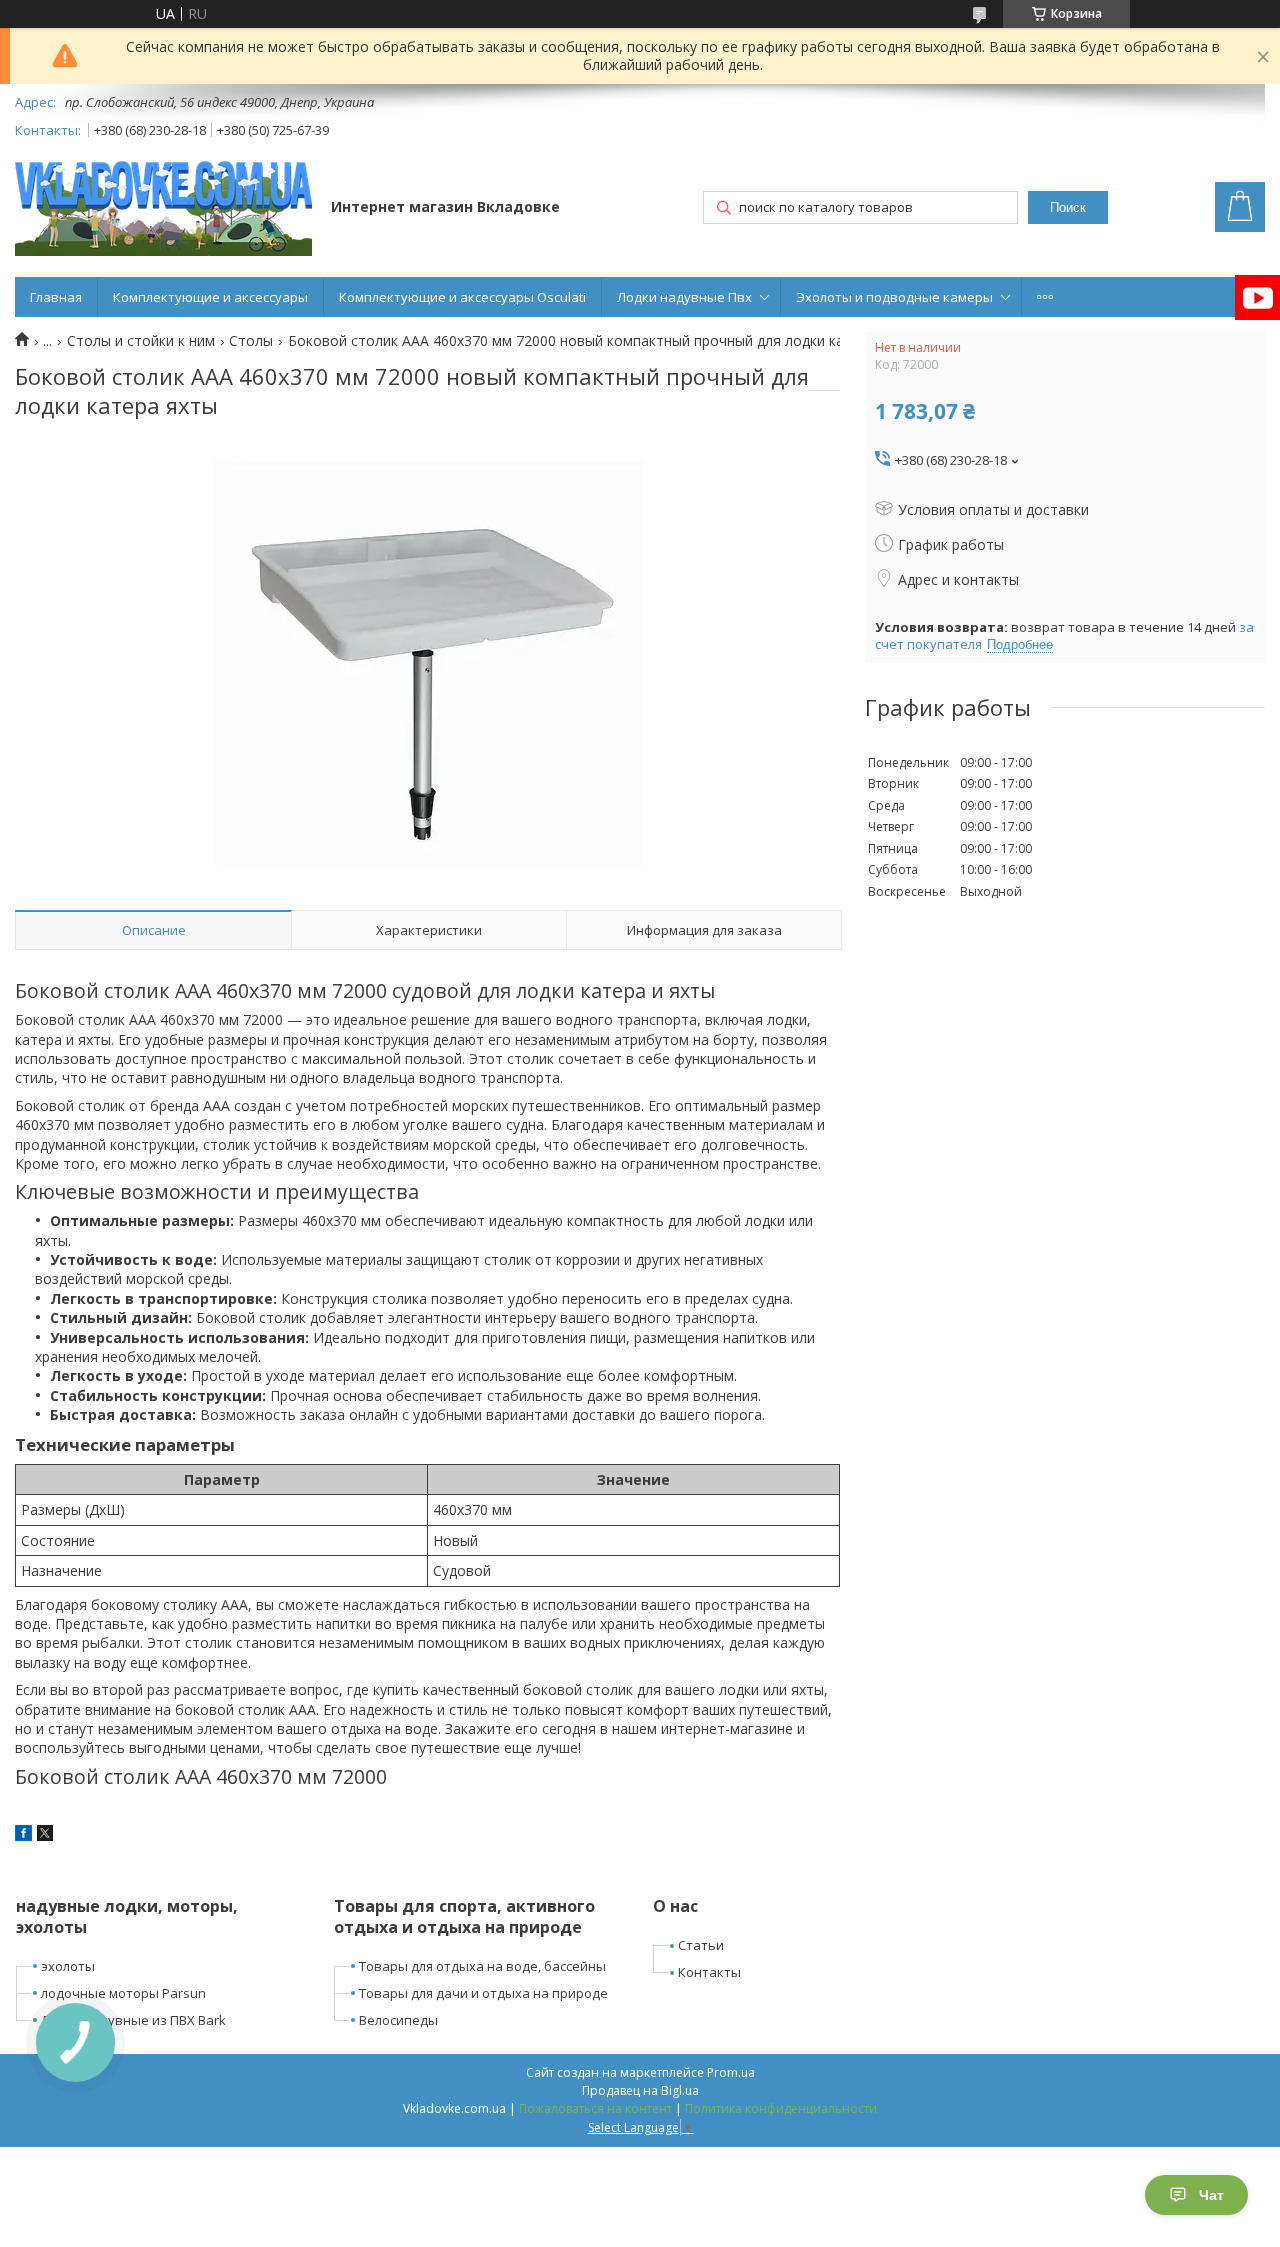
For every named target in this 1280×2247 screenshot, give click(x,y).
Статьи (701, 1945)
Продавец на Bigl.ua (640, 2090)
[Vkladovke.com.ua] (163, 208)
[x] (45, 1835)
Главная (56, 297)
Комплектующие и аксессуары (210, 297)
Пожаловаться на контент (595, 2108)
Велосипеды (398, 2020)
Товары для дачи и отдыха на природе (483, 1993)
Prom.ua (731, 2072)
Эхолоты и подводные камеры (894, 297)
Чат (1211, 2195)
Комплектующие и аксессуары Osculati (462, 297)
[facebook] (23, 1835)
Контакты (709, 1972)
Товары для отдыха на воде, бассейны (482, 1966)
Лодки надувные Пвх (684, 297)
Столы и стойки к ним (141, 341)
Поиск (1068, 207)
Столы (251, 341)
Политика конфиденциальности (781, 2108)
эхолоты (68, 1966)
